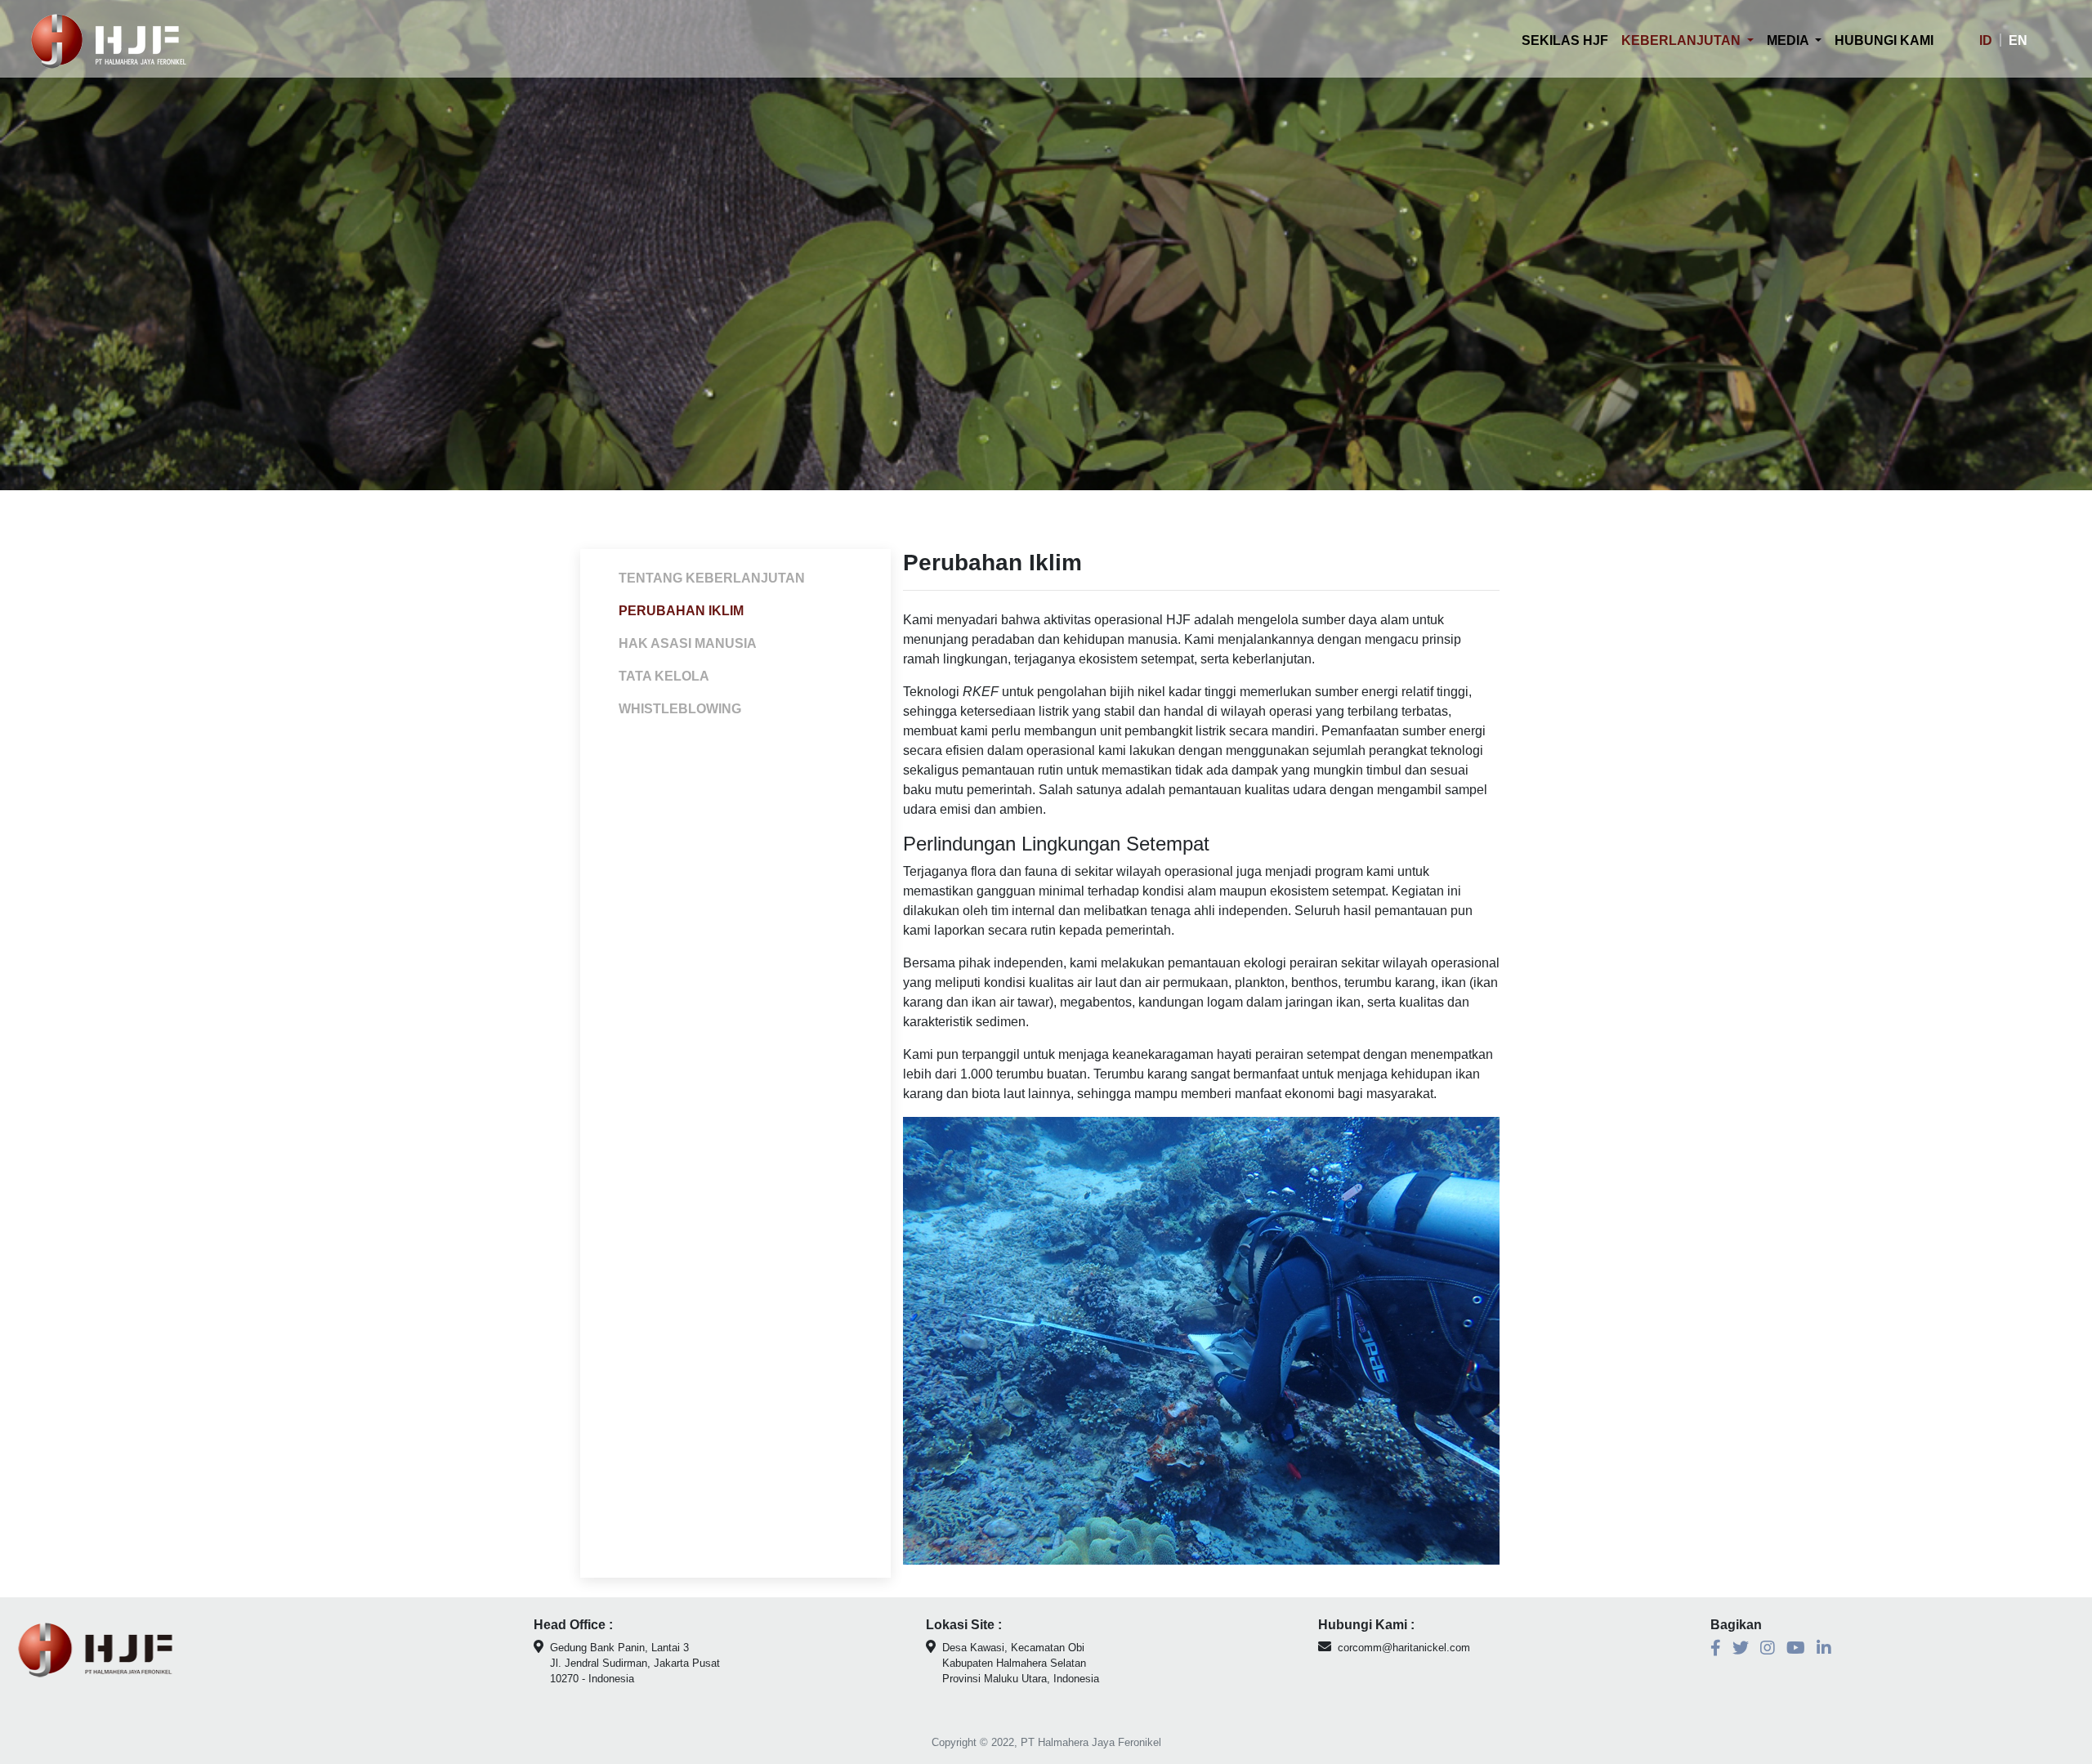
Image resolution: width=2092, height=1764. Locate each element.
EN (2018, 40)
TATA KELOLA (664, 676)
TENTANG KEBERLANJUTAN (712, 578)
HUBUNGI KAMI (1884, 40)
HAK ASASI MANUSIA (688, 643)
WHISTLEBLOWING (680, 709)
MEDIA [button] (1789, 40)
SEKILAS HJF (1568, 40)
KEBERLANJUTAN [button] (1683, 40)
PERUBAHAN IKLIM (681, 611)
